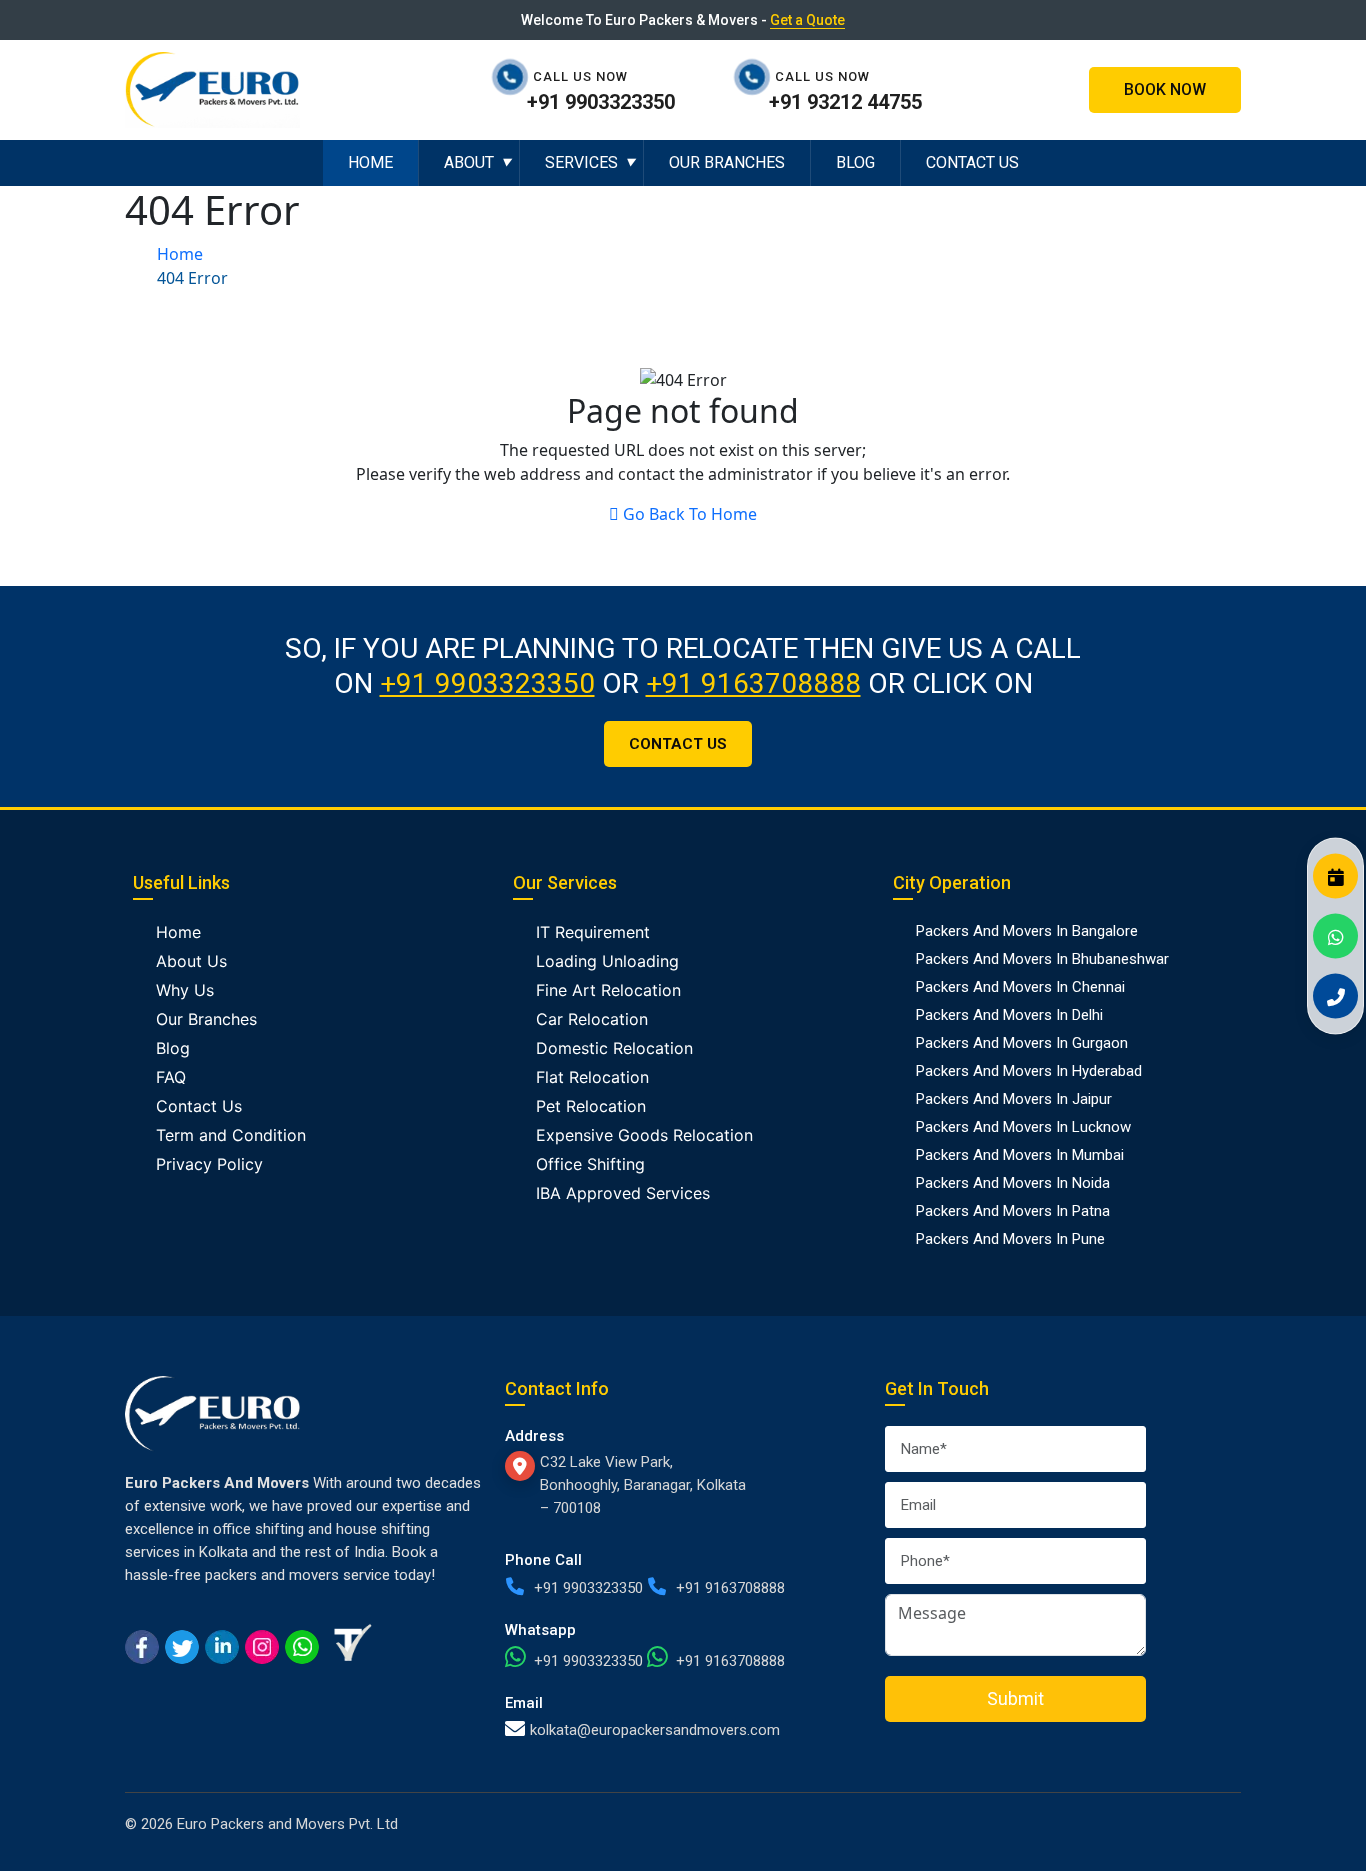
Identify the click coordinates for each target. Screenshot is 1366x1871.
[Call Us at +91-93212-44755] (757, 76)
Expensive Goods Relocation (644, 1135)
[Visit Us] (522, 1466)
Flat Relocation (592, 1077)
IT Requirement (593, 932)
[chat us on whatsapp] (302, 1645)
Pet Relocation (591, 1106)
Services (581, 162)
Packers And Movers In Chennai (1020, 987)
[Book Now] (1335, 875)
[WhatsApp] (1335, 935)
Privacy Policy (209, 1164)
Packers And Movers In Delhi (1009, 1015)
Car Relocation (592, 1019)
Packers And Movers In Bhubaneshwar (1042, 959)
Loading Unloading (607, 961)
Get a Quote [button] (807, 20)
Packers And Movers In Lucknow (1023, 1127)
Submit (1015, 1698)
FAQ (171, 1077)
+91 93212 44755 (845, 102)
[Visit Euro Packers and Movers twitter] (182, 1645)
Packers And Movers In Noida (1013, 1183)
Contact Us (972, 162)
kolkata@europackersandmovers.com (655, 1730)
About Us (191, 961)
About (469, 162)
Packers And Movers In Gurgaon (1022, 1043)
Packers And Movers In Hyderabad (1029, 1071)
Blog (855, 162)
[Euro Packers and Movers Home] (212, 88)
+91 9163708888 (753, 683)
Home (370, 162)
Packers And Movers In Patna (1013, 1211)
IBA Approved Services (623, 1193)
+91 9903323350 (601, 102)
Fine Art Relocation (608, 990)
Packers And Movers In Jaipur (1014, 1099)
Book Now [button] (1165, 89)
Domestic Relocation (614, 1048)
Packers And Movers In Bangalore (1027, 931)
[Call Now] (1335, 995)
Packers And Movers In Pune (1010, 1239)
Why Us (185, 990)
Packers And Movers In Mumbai (1020, 1155)
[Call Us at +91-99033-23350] (515, 76)
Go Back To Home (690, 514)
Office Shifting (590, 1164)
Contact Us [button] (678, 744)
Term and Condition (231, 1135)
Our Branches (727, 162)
